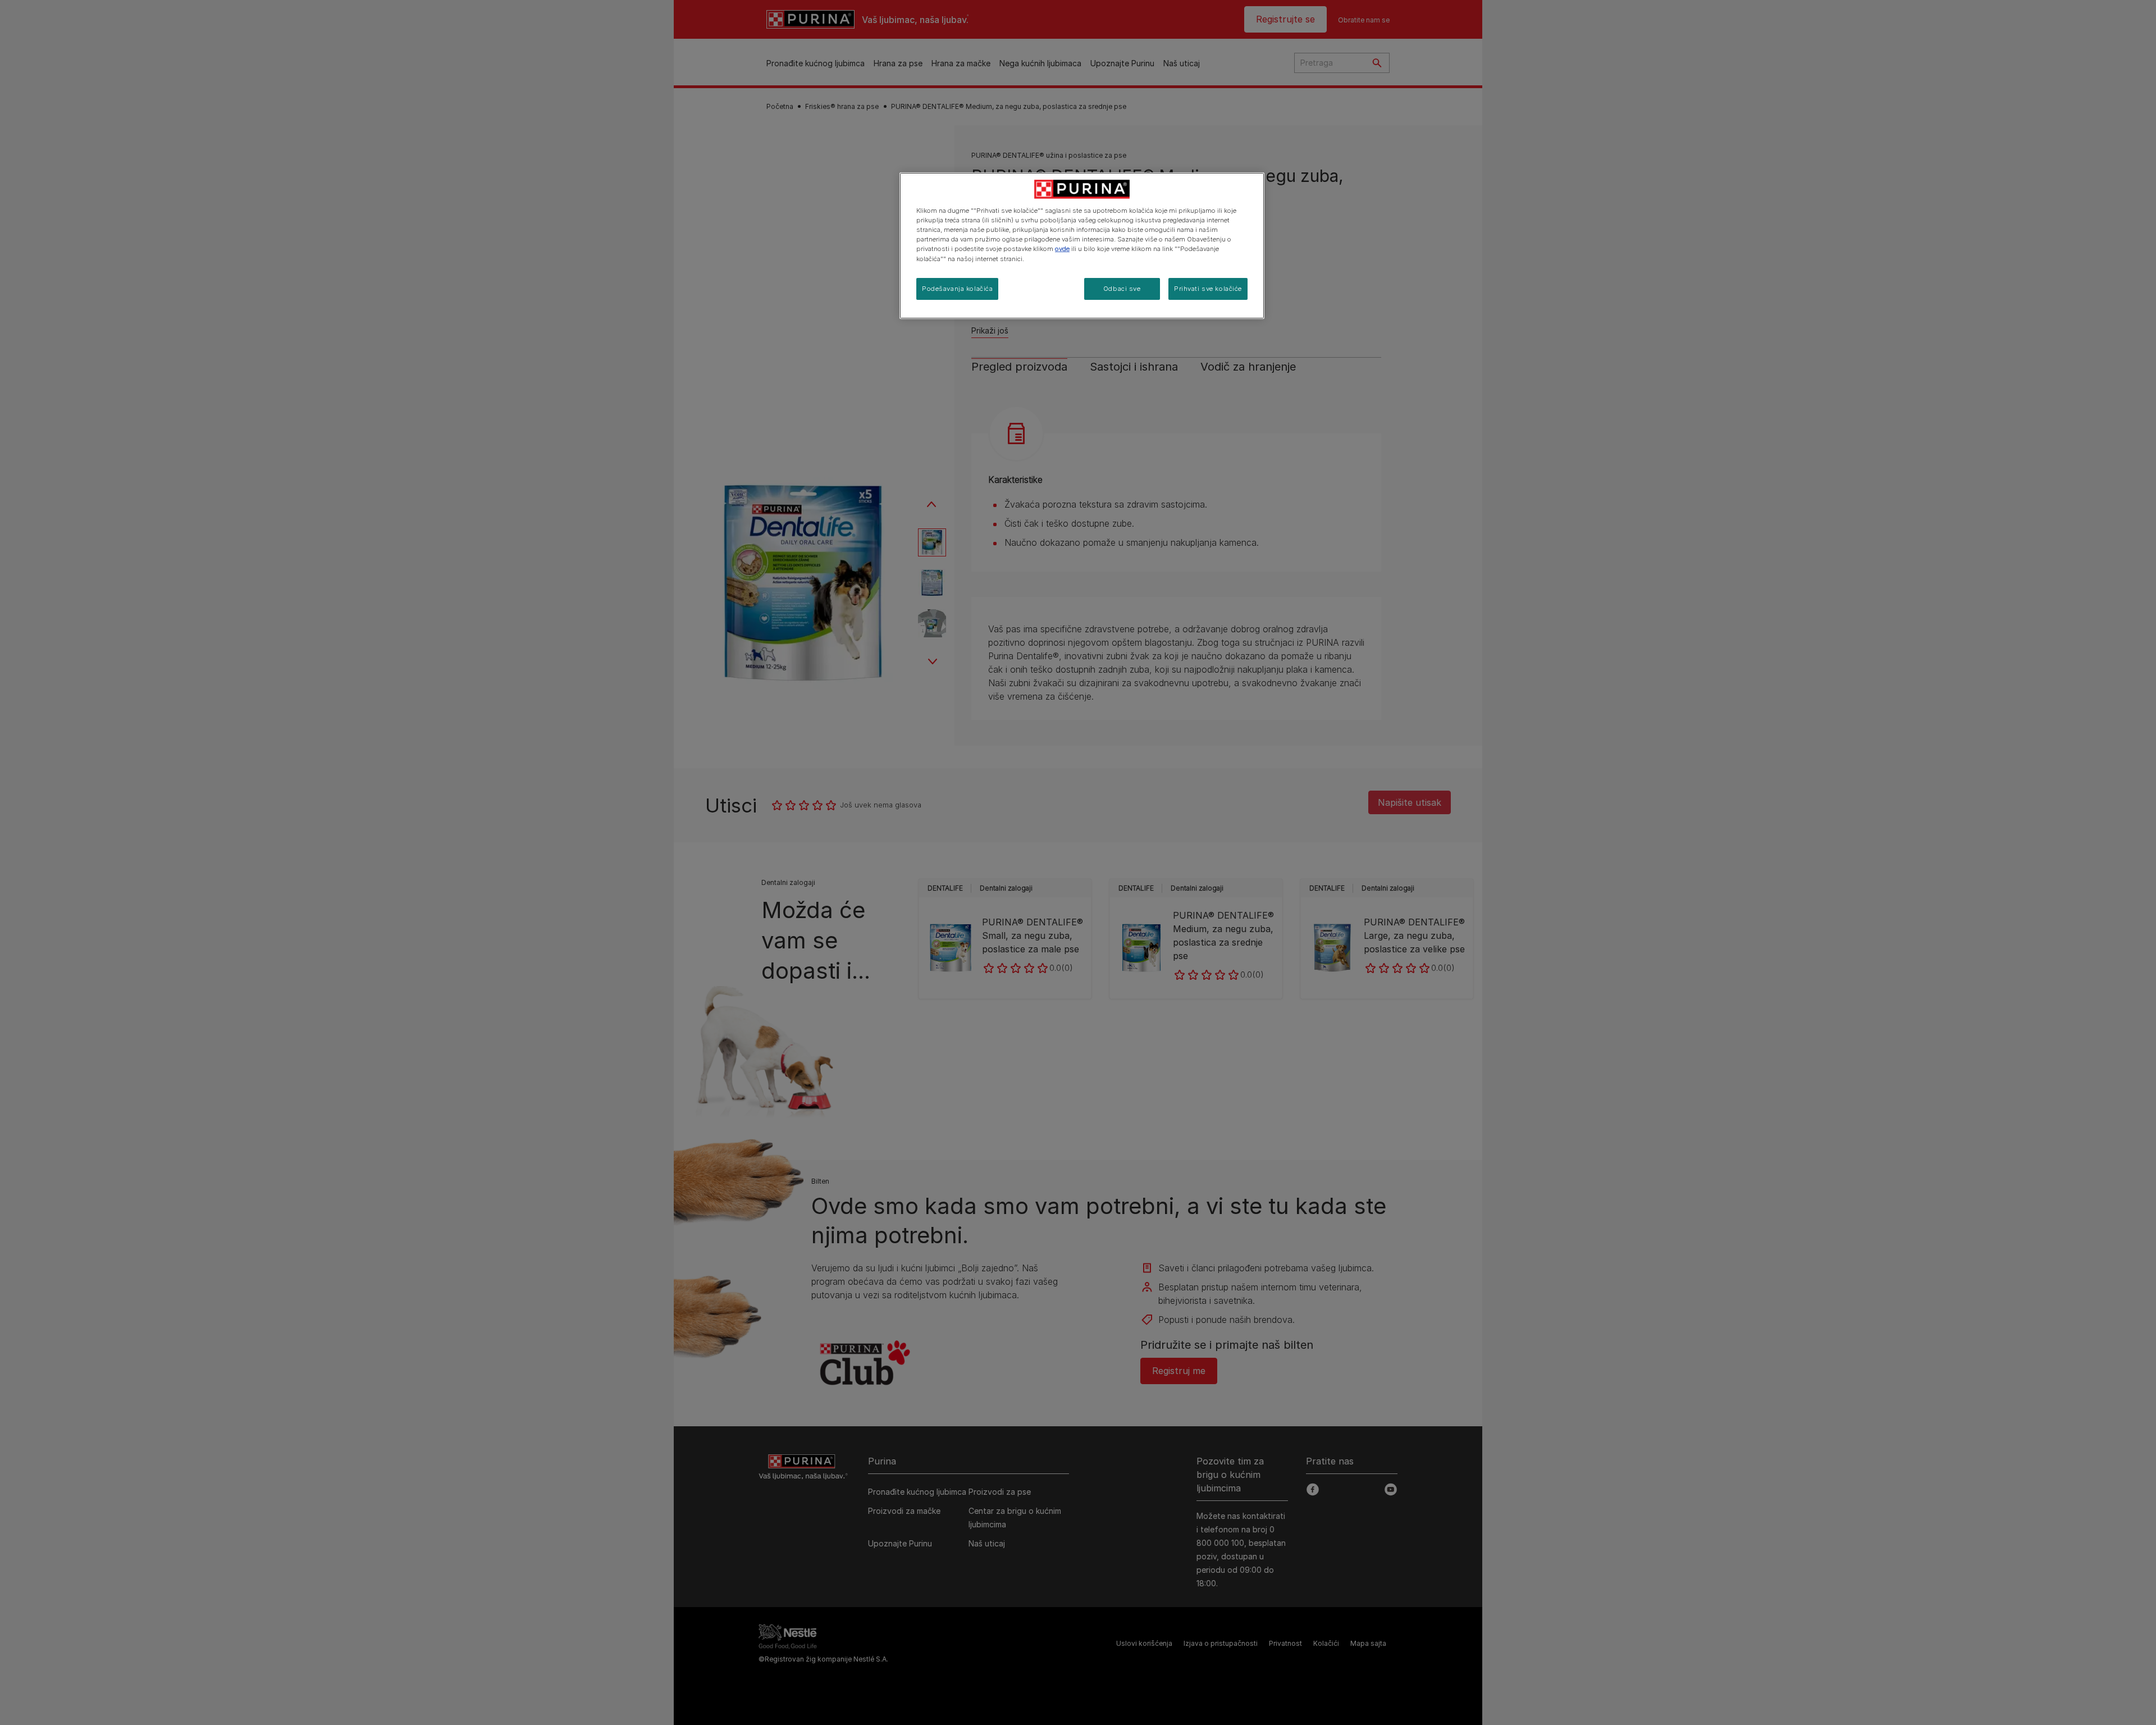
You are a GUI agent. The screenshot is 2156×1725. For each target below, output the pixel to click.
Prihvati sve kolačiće (1208, 289)
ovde (1062, 249)
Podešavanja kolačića (957, 289)
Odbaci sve (1122, 289)
